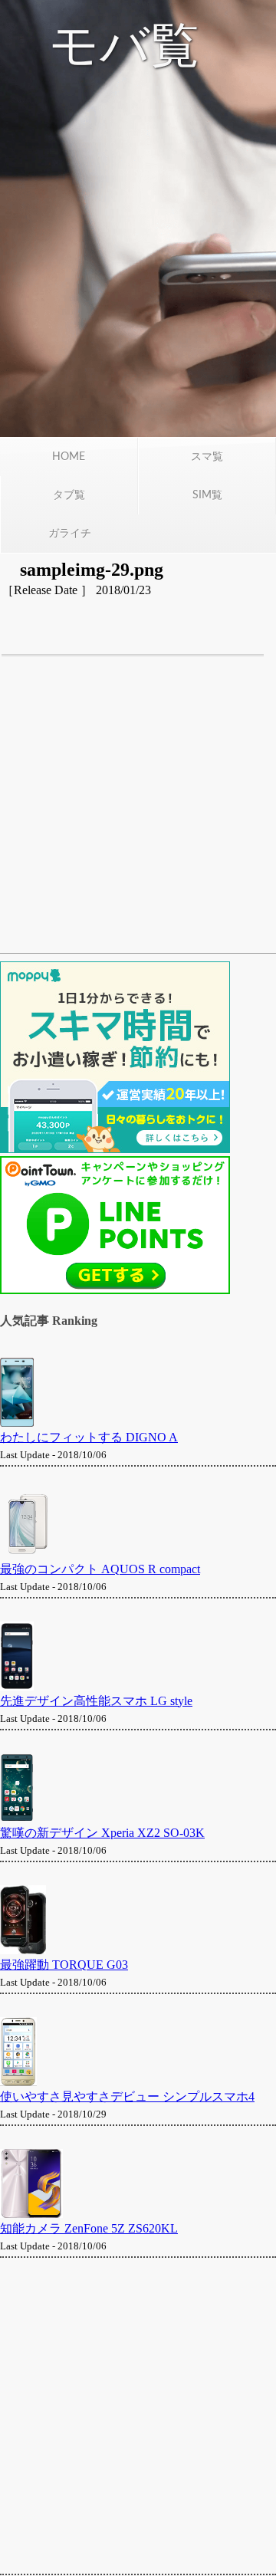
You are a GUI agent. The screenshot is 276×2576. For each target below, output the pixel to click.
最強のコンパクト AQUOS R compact (100, 1569)
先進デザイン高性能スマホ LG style (96, 1701)
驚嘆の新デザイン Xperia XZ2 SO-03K (102, 1833)
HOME (69, 457)
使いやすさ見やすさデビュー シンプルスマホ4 (127, 2096)
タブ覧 (69, 495)
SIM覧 (207, 495)
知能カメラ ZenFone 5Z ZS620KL (89, 2228)
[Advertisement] (138, 812)
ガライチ (70, 534)
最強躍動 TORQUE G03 (64, 1965)
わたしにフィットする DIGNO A (89, 1437)
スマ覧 (207, 457)
